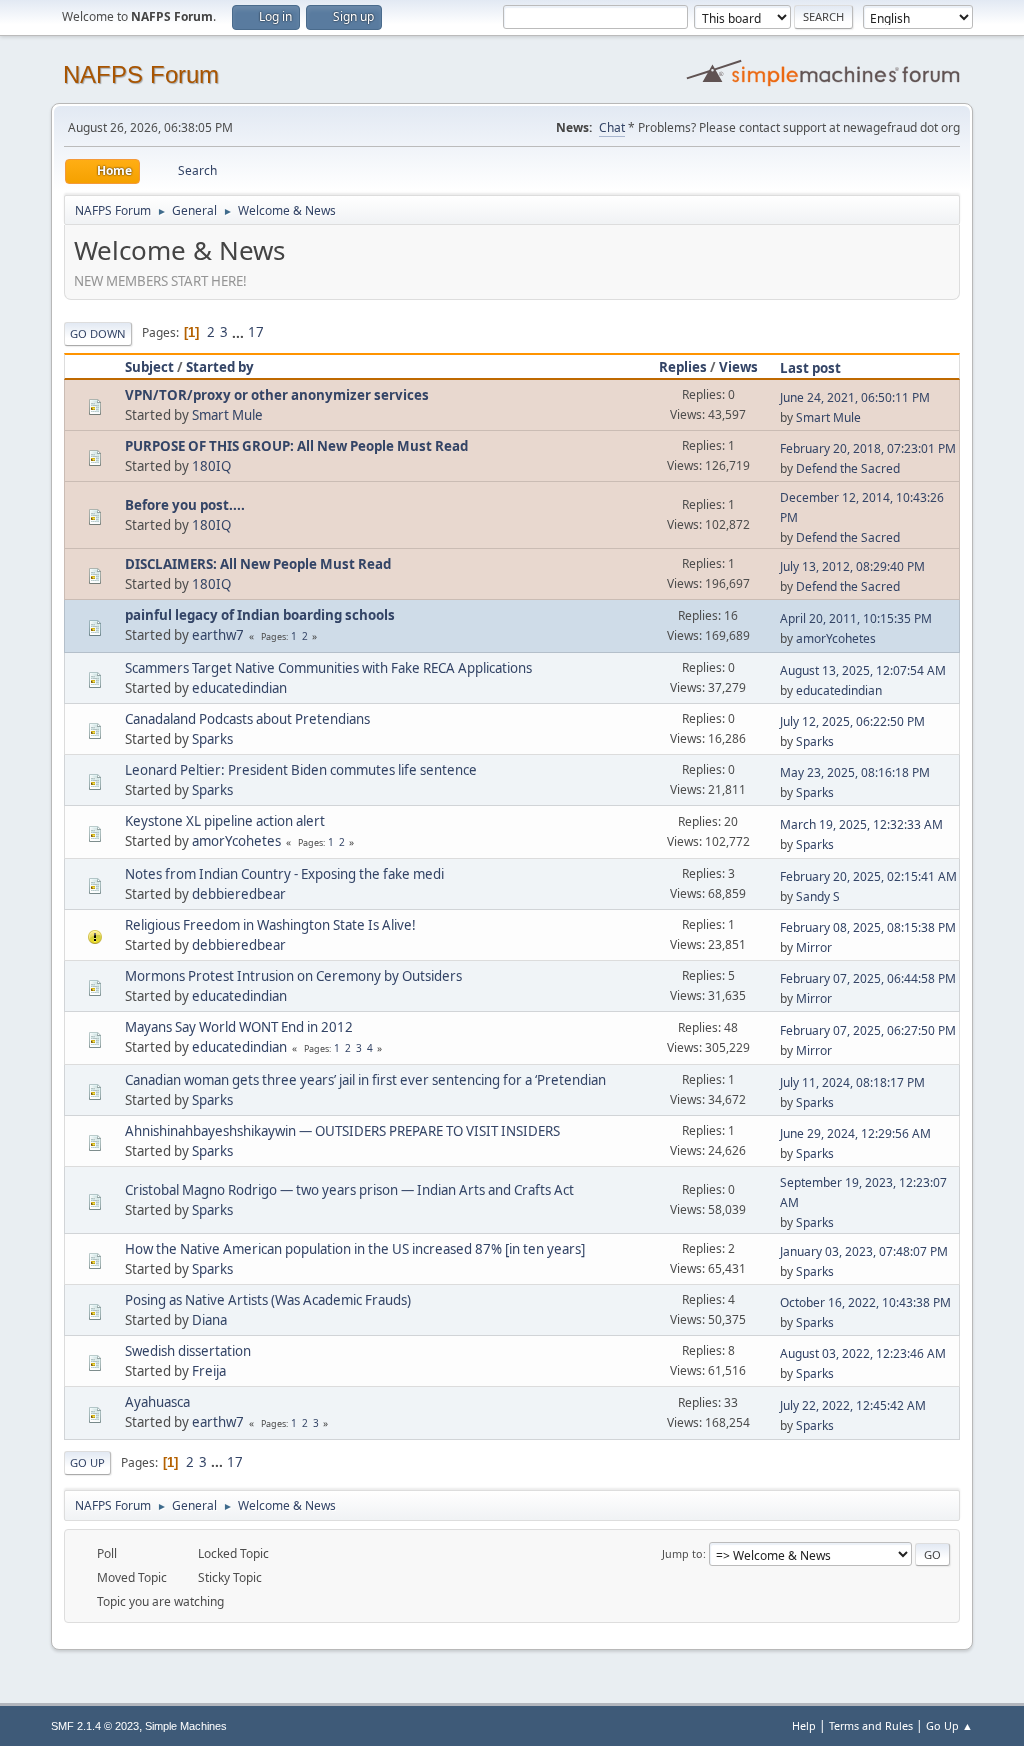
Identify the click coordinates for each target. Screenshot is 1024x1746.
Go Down (98, 333)
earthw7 (218, 635)
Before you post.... (185, 505)
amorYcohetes (836, 638)
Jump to (682, 1553)
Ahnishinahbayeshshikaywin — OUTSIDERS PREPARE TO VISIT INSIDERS (342, 1131)
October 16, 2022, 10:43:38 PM (865, 1302)
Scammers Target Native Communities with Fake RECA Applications (328, 668)
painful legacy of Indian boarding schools (260, 615)
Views (738, 367)
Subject (149, 367)
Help (804, 1725)
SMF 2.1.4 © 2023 (95, 1726)
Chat (612, 127)
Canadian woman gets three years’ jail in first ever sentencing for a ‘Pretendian (365, 1080)
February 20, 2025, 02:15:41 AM (868, 876)
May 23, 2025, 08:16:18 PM (855, 772)
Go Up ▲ (949, 1725)
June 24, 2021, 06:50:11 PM (855, 397)
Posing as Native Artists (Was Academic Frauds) (268, 1300)
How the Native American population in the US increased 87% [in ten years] (355, 1249)
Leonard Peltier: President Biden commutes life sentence (301, 770)
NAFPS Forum (141, 74)
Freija (209, 1371)
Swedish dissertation (188, 1351)
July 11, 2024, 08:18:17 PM (852, 1082)
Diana (209, 1320)
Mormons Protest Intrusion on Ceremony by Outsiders (293, 976)
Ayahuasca (157, 1402)
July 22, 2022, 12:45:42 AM (853, 1405)
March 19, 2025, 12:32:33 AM (861, 824)
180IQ (211, 466)
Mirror (814, 947)
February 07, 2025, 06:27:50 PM (868, 1030)
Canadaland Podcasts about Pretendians (247, 719)
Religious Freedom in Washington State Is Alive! (270, 925)
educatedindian (239, 688)
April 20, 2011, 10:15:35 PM (856, 618)
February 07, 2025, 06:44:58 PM (868, 978)
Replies (683, 367)
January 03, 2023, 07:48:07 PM (864, 1251)
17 (256, 332)
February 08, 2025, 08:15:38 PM (868, 927)
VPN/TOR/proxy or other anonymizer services (277, 395)
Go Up (87, 1462)
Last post (810, 368)
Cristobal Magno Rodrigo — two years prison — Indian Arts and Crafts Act (349, 1190)
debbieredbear (239, 894)
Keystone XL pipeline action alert (225, 821)
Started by (220, 367)
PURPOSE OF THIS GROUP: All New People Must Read (296, 446)
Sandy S (818, 896)
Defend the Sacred (848, 468)
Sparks (212, 739)
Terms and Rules (871, 1725)
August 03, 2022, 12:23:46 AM (863, 1353)
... (239, 332)
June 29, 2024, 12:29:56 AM (855, 1133)
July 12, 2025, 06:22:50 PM (852, 721)
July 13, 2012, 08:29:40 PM (852, 566)
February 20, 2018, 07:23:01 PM (868, 448)
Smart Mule (227, 415)
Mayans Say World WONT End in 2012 (239, 1027)
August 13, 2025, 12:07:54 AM (863, 670)
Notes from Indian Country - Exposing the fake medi (284, 874)
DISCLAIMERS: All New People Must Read (258, 564)
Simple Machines (186, 1726)
